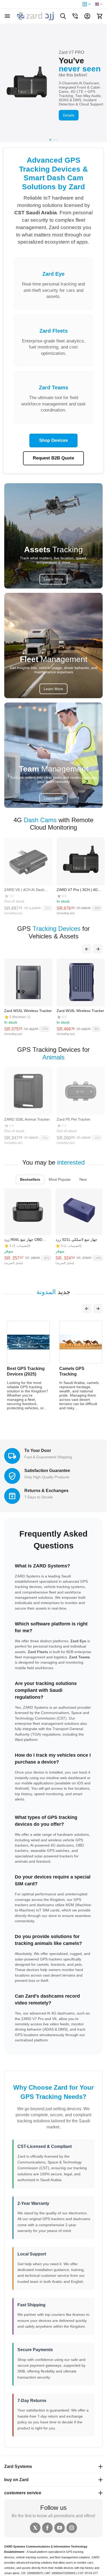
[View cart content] (99, 16)
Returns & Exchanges (46, 1491)
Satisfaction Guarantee (47, 1471)
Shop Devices (53, 440)
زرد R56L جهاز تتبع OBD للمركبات (23, 1239)
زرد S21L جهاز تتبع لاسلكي (76, 1239)
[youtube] (60, 2528)
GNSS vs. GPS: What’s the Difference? (74, 1374)
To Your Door (38, 1451)
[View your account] (87, 16)
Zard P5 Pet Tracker (74, 1119)
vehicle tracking (26, 2557)
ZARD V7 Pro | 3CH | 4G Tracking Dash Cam (77, 890)
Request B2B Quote (53, 458)
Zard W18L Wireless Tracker (80, 1011)
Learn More (53, 579)
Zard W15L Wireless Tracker (28, 1011)
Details (69, 115)
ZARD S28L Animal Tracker (27, 1119)
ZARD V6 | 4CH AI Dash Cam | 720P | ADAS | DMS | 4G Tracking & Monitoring (27, 890)
